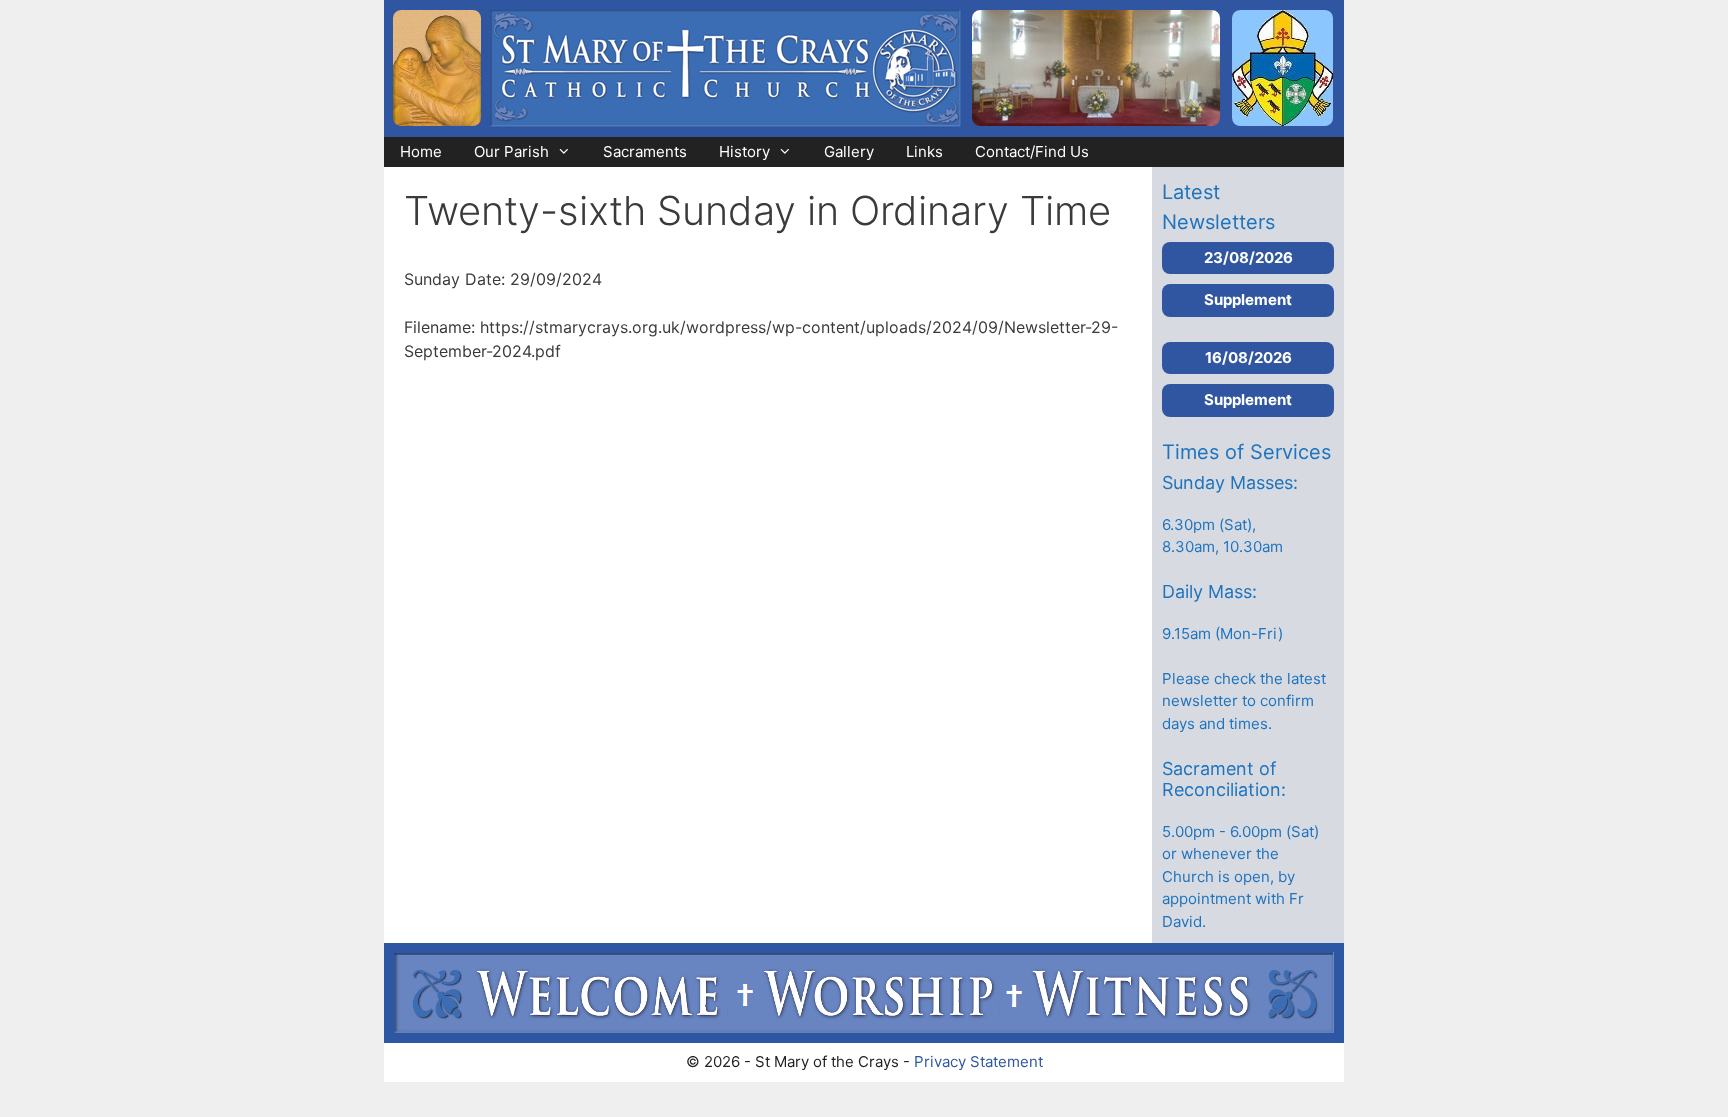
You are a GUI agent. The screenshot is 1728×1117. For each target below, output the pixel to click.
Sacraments (645, 151)
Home (421, 151)
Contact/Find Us (1032, 151)
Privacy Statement (978, 1061)
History (744, 151)
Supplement (1248, 299)
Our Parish (511, 151)
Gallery (849, 151)
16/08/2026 (1248, 357)
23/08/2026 (1248, 257)
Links (924, 151)
